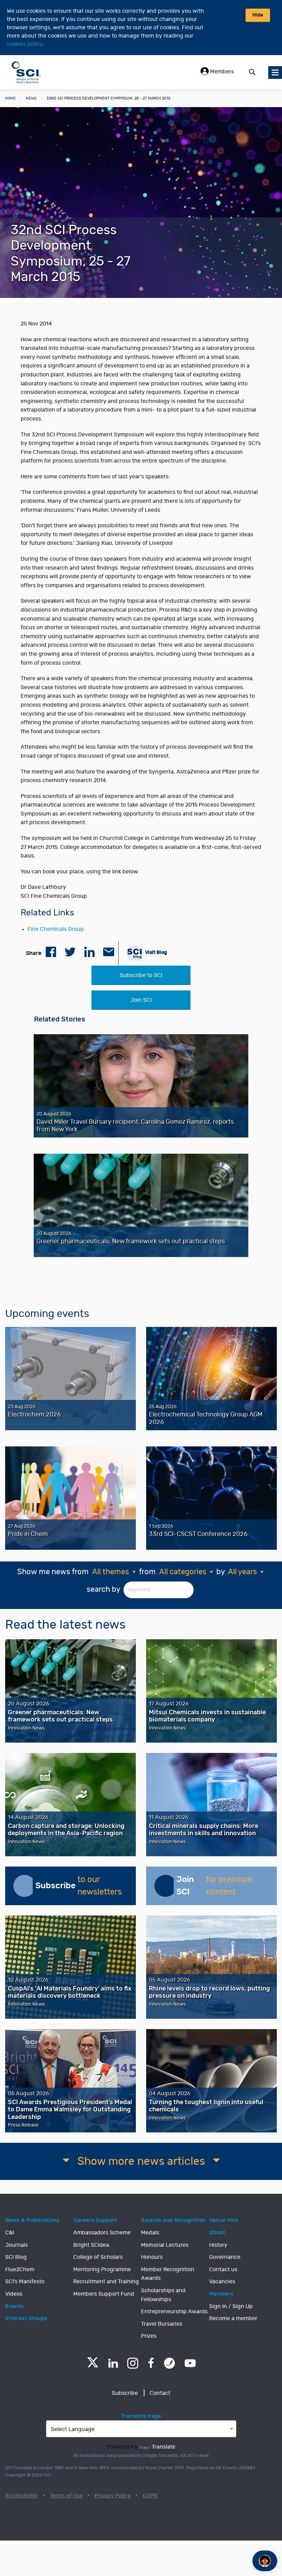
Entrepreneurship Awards (174, 2312)
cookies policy (25, 44)
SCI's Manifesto (25, 2282)
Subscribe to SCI (141, 975)
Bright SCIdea (91, 2245)
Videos (14, 2294)
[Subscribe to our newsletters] (24, 1886)
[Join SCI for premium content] (165, 1886)
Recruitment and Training (106, 2282)
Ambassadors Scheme (102, 2233)
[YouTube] (190, 2363)
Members (221, 72)
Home (10, 98)
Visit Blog (156, 952)
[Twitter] (93, 2365)
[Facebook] (151, 2363)
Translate (164, 2447)
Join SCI (141, 1000)
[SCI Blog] (170, 2363)
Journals (17, 2245)
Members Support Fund (104, 2294)
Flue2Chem (20, 2269)
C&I (10, 2233)
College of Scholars (98, 2257)
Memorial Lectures (165, 2245)
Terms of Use (66, 2496)
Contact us (223, 2269)
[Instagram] (133, 2363)
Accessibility (21, 2496)
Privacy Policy (113, 2496)
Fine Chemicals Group (56, 929)
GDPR (150, 2496)
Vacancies (222, 2282)
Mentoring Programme (102, 2269)
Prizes (149, 2336)
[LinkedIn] (113, 2363)
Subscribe (125, 2393)
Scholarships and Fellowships (163, 2295)
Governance (225, 2257)
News (31, 98)
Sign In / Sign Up (231, 2306)
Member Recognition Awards (168, 2274)
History (218, 2245)
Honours (152, 2257)
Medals (150, 2233)
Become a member (233, 2318)
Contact (160, 2393)
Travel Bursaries (162, 2324)
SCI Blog (16, 2257)
